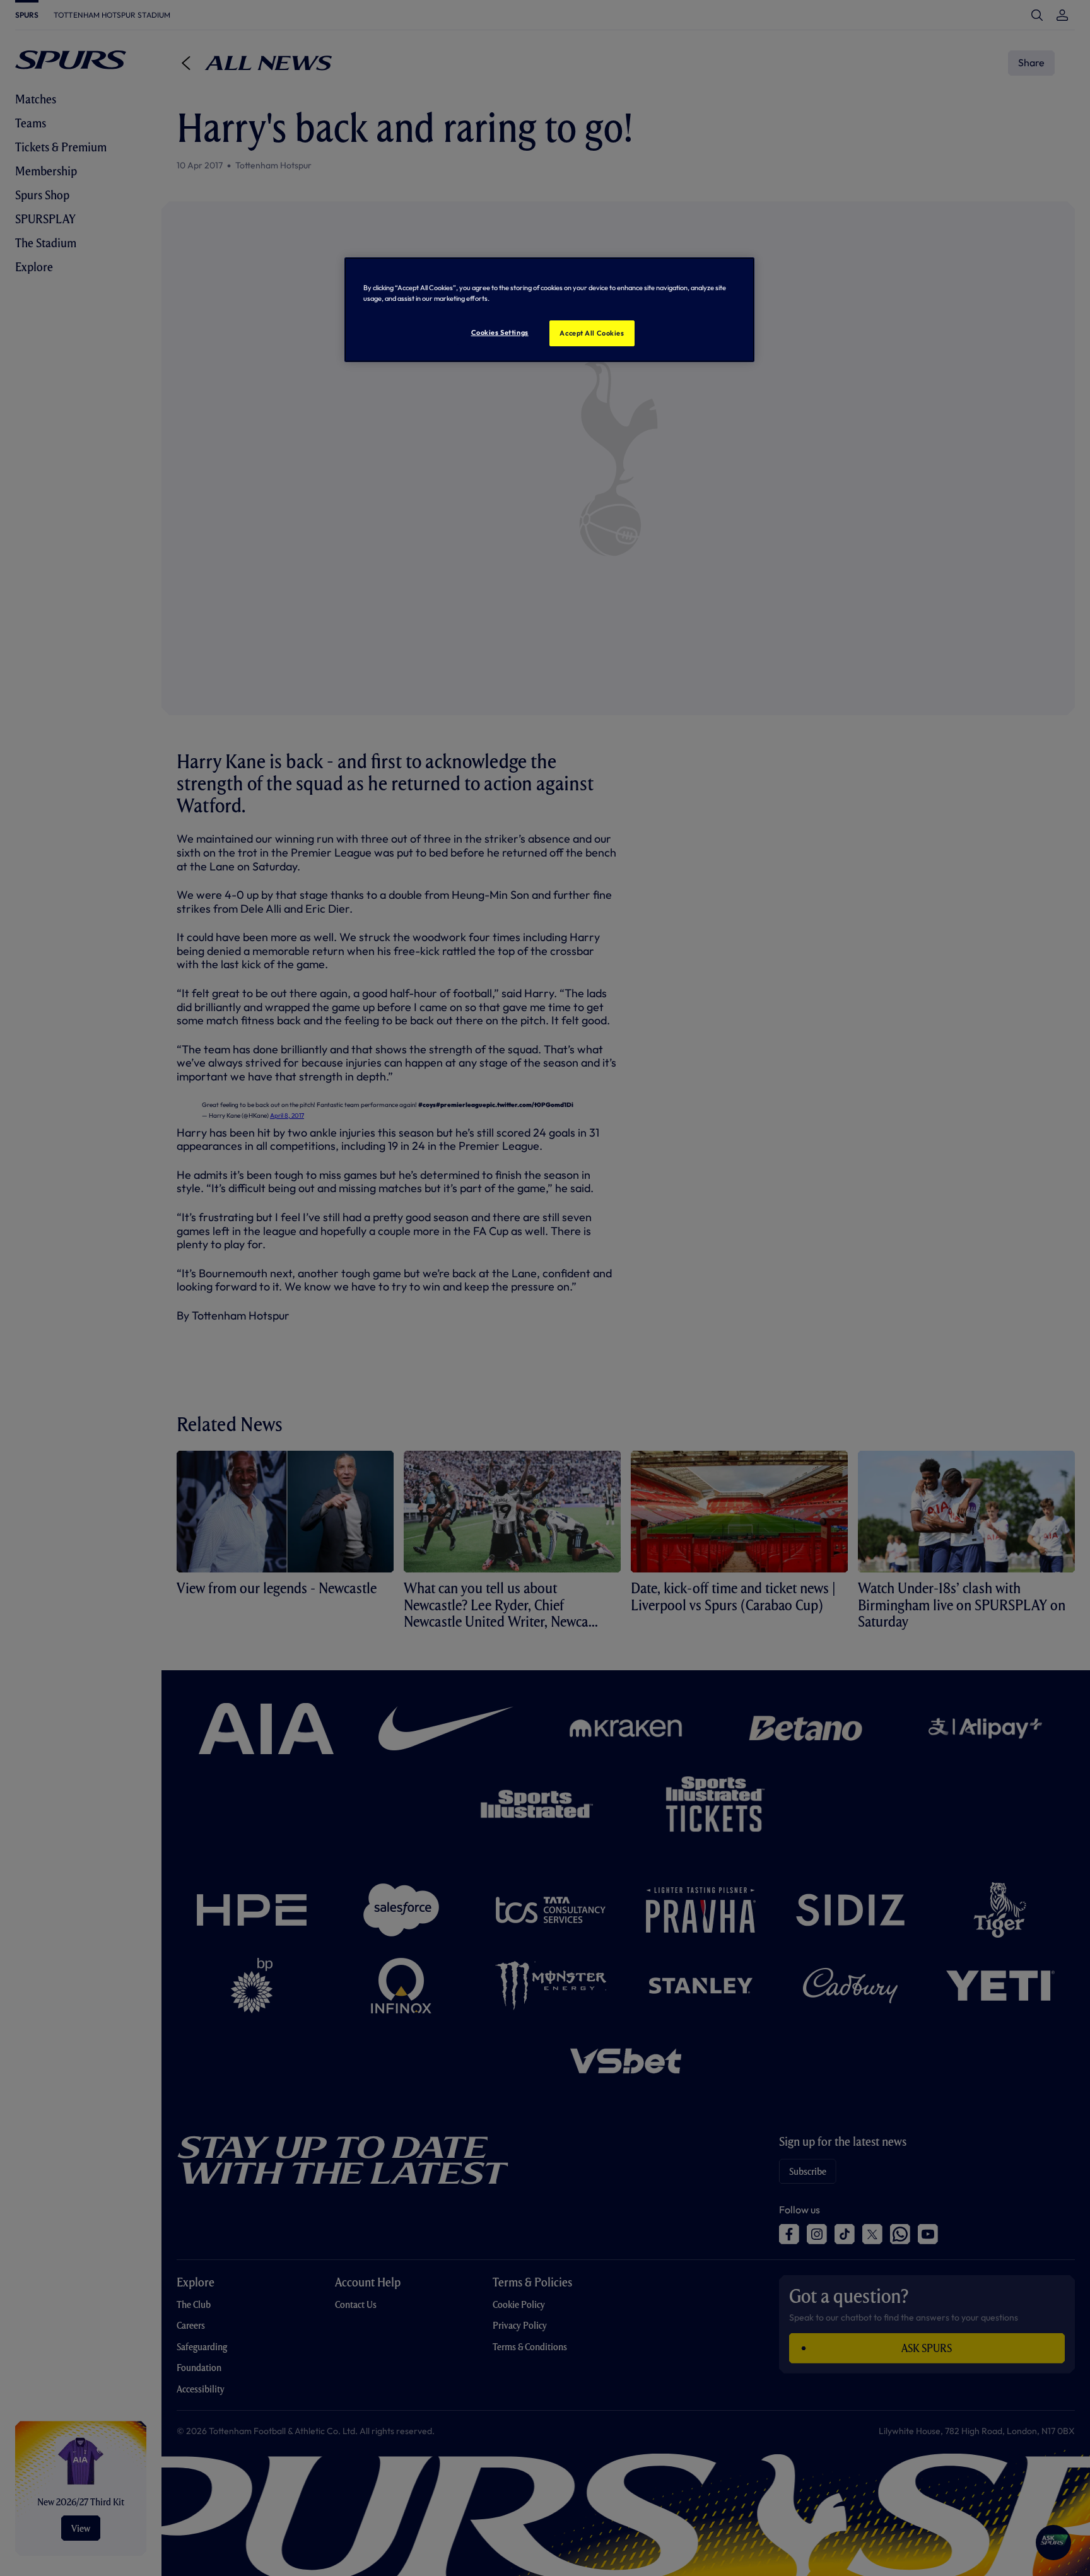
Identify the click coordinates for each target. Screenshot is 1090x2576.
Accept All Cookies (592, 333)
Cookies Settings (500, 332)
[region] (549, 310)
